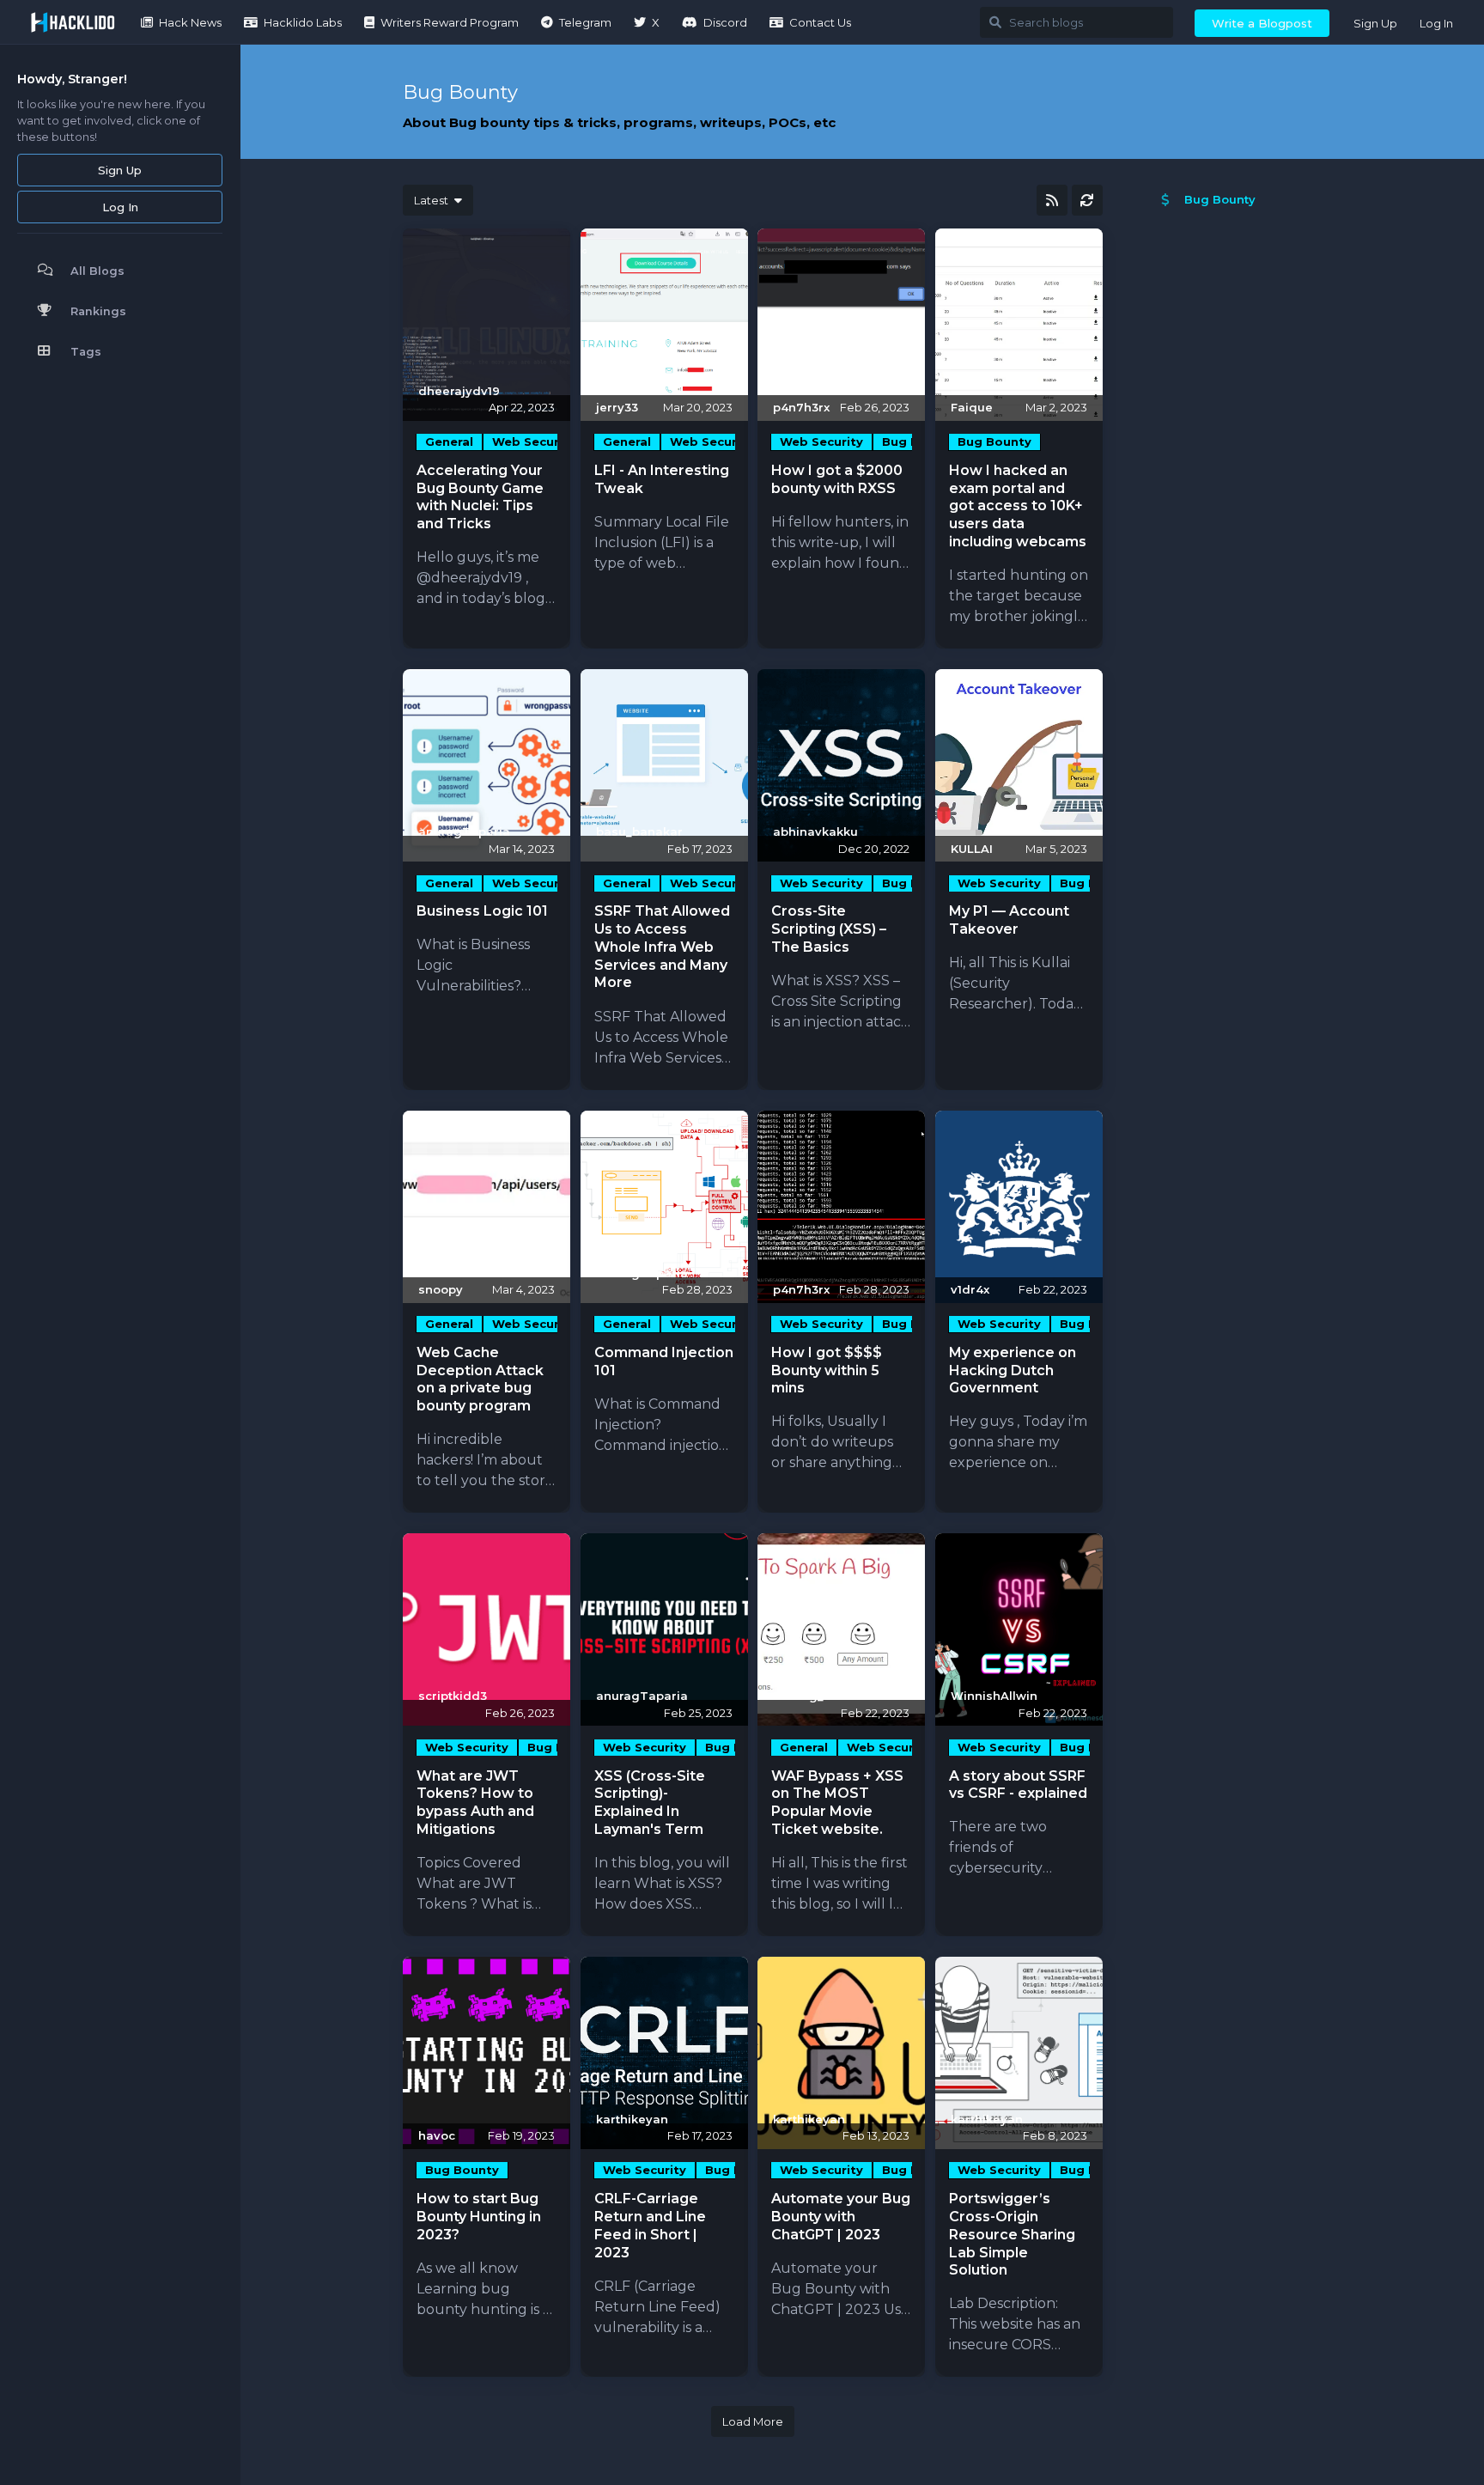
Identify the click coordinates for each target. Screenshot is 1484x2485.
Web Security (534, 442)
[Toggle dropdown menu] (550, 248)
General (449, 442)
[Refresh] (1087, 200)
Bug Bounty (994, 442)
